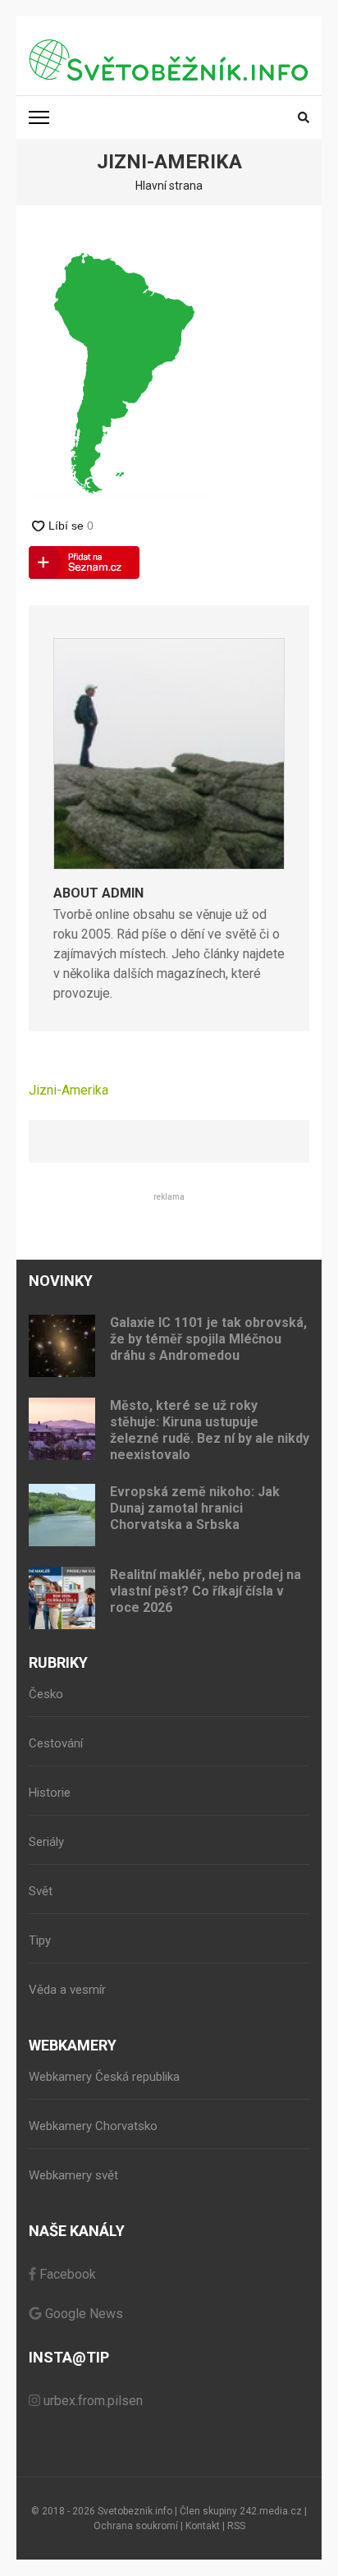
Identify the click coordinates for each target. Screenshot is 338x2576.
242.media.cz (271, 2511)
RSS (236, 2526)
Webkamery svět (73, 2175)
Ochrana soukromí (136, 2526)
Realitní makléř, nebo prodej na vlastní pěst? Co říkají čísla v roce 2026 (206, 1591)
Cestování (56, 1743)
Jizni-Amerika (69, 1090)
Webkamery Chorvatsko (93, 2126)
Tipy (40, 1940)
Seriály (46, 1842)
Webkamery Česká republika (104, 2077)
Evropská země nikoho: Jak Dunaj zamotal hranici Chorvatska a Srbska (195, 1508)
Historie (50, 1793)
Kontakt (203, 2526)
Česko (46, 1694)
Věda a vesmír (67, 1990)
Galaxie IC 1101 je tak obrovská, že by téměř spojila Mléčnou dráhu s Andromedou (208, 1339)
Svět (41, 1891)
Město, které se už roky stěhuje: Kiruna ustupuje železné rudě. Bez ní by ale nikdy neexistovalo (210, 1430)
